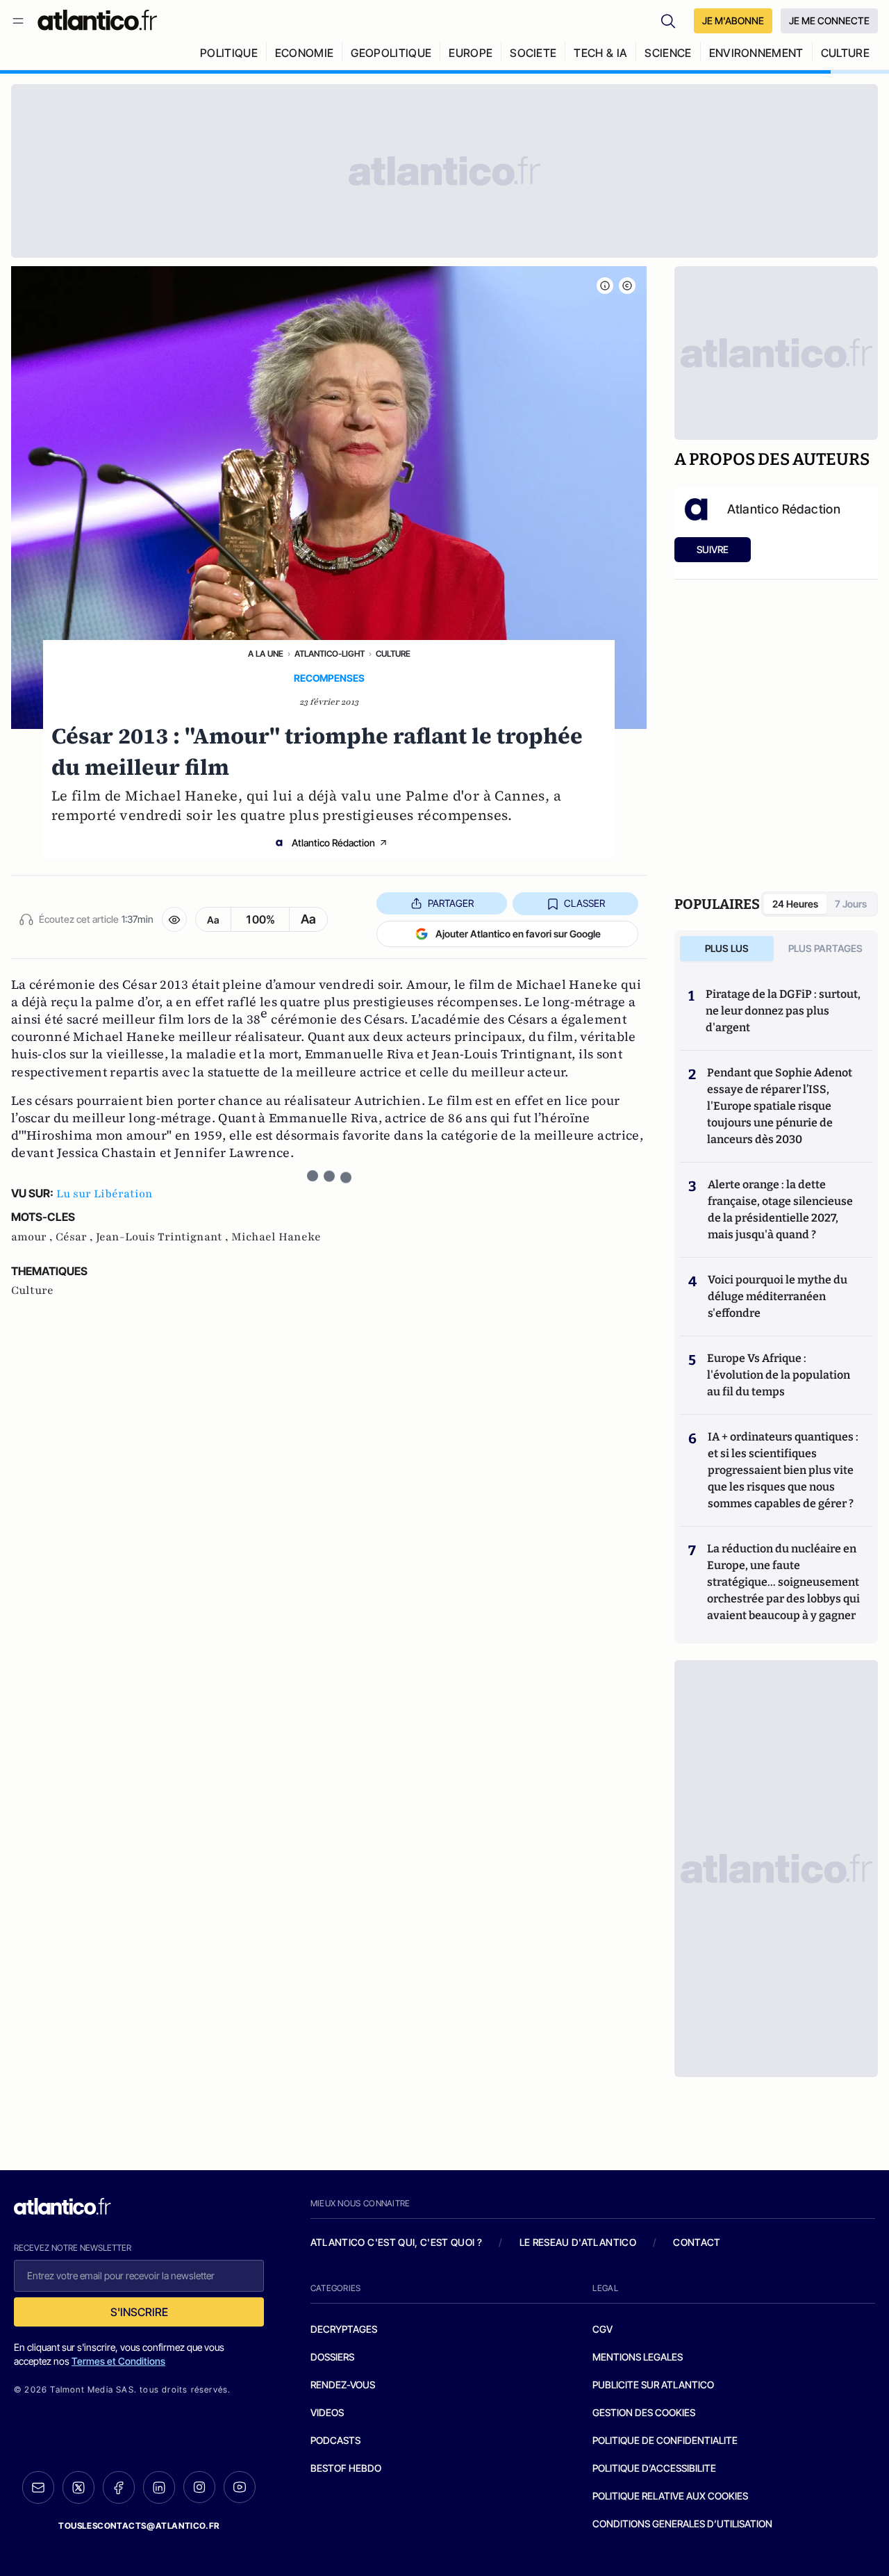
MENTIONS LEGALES (638, 2357)
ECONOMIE (305, 53)
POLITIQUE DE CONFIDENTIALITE (665, 2440)
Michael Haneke (276, 1237)
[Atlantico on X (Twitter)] (78, 2487)
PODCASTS (335, 2440)
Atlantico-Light (330, 654)
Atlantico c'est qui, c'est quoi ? (397, 2242)
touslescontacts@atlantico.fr (139, 2526)
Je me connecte (829, 20)
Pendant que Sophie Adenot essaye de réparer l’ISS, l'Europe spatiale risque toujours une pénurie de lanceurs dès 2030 (780, 1106)
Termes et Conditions (118, 2361)
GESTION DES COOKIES (644, 2412)
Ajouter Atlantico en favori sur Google (518, 934)
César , (76, 1237)
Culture (393, 654)
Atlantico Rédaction (333, 843)
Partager (451, 903)
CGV (603, 2329)
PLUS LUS (727, 948)
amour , (33, 1237)
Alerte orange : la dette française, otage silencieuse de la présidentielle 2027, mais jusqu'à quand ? (780, 1209)
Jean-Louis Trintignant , (164, 1237)
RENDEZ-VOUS (343, 2385)
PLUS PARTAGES (825, 948)
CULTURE (845, 53)
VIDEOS (327, 2412)
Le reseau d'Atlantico (578, 2242)
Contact (697, 2242)
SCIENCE (668, 53)
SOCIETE (533, 53)
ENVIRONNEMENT (756, 53)
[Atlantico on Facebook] (119, 2487)
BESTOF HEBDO (346, 2468)
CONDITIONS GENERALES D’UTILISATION (682, 2524)
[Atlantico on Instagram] (199, 2487)
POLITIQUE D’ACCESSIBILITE (654, 2468)
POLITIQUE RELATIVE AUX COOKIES (670, 2496)
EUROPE (471, 53)
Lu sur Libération (105, 1194)
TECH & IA (600, 53)
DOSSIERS (332, 2357)
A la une (266, 654)
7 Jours (851, 904)
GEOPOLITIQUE (391, 53)
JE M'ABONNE (733, 20)
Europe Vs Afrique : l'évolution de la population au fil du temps (779, 1375)
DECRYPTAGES (344, 2329)
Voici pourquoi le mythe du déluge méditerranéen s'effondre (778, 1296)
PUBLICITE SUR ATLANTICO (653, 2385)
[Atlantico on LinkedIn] (159, 2487)
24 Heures (795, 904)
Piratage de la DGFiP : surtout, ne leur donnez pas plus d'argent (783, 1011)
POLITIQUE (229, 53)
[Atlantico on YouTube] (240, 2487)
